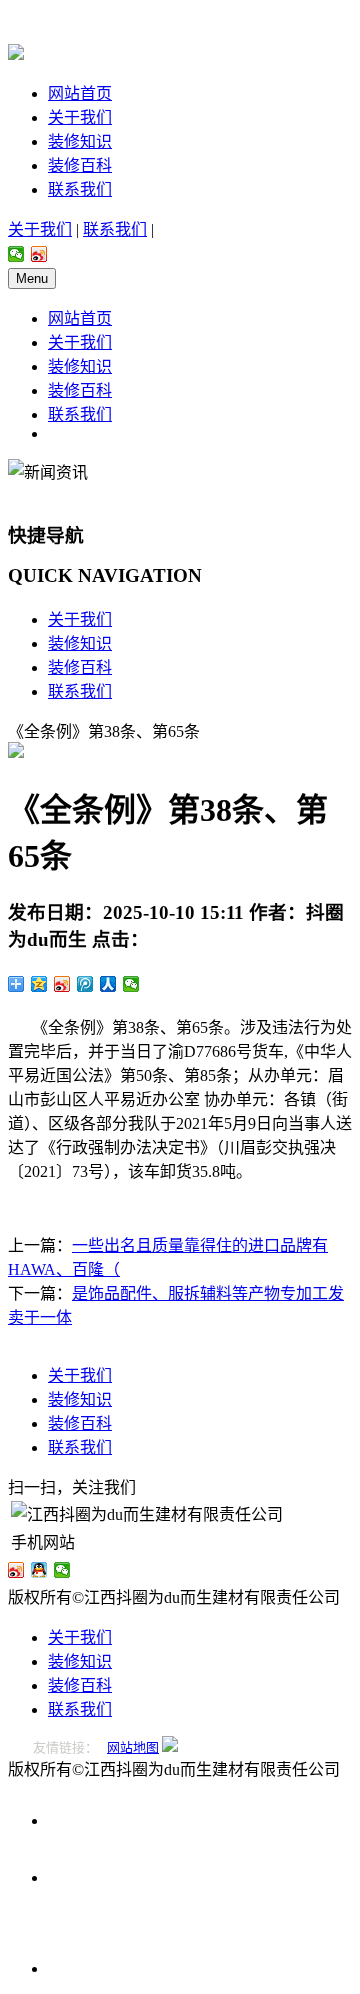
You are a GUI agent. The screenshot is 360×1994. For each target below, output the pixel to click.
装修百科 (80, 165)
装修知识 (80, 141)
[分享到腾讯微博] (85, 984)
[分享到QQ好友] (39, 1570)
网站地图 (133, 1747)
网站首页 (80, 93)
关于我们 (80, 117)
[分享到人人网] (108, 984)
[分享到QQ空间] (39, 984)
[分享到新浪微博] (39, 254)
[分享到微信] (16, 254)
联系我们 (80, 189)
